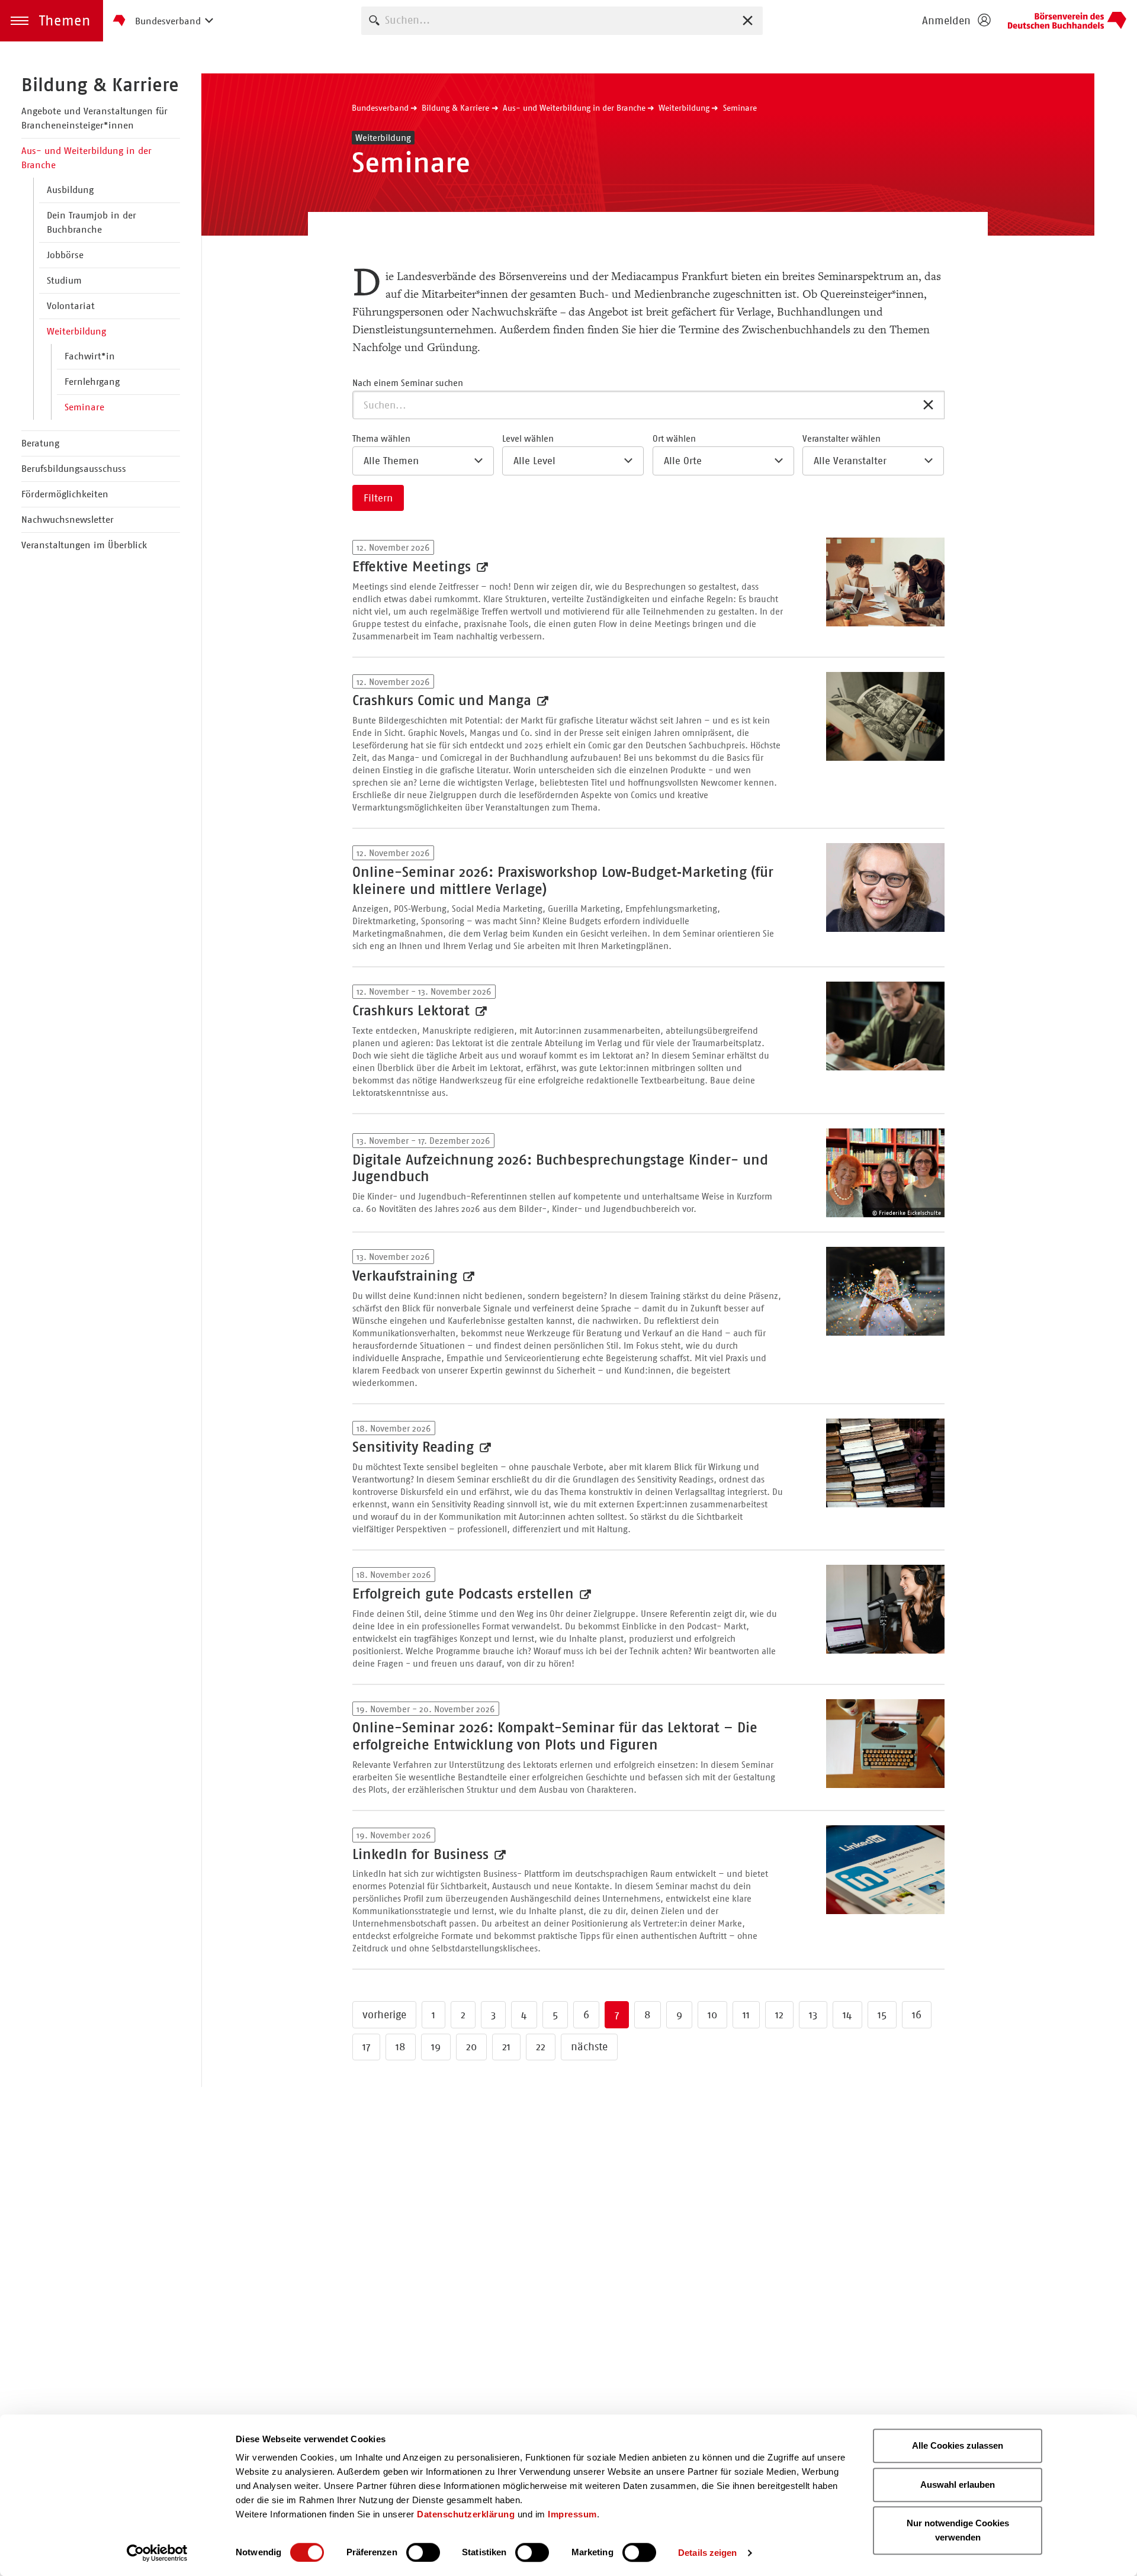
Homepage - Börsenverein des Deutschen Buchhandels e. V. (1067, 21)
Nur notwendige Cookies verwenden (958, 2530)
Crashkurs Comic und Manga (444, 700)
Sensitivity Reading (415, 1447)
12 (779, 2015)
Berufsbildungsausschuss (74, 469)
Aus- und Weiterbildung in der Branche (86, 158)
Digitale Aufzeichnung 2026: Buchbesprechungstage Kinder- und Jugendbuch (560, 1168)
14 (847, 2015)
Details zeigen (707, 2553)
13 (813, 2015)
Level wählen (528, 438)
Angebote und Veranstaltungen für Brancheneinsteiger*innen (94, 118)
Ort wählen (674, 438)
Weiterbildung (76, 331)
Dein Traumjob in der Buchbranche (91, 222)
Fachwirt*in (90, 356)
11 (746, 2015)
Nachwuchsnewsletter (68, 520)
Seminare (84, 407)
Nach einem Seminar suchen (408, 383)
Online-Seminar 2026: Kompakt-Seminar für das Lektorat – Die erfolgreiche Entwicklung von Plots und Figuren (555, 1736)
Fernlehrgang (92, 382)
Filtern (378, 498)
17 (366, 2047)
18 (401, 2047)
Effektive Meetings (414, 567)
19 (436, 2047)
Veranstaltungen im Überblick (84, 545)
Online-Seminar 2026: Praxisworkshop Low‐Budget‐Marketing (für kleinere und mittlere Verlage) (563, 881)
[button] (52, 21)
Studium (64, 280)
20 (471, 2047)
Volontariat (71, 306)
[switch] (423, 2552)
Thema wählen (381, 438)
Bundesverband (380, 108)
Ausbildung (70, 190)
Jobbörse (65, 255)
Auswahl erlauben (958, 2485)
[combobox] (562, 20)
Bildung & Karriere (100, 85)
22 (541, 2047)
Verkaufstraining (407, 1276)
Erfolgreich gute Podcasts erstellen (465, 1594)
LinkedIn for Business (423, 1854)
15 (882, 2015)
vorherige (384, 2015)
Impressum (572, 2514)
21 (506, 2047)
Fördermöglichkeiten (65, 494)
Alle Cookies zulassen (958, 2445)
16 (917, 2015)
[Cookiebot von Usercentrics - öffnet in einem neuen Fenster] (157, 2553)
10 (712, 2015)
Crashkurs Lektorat (413, 1011)
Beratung (40, 443)
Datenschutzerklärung (466, 2514)
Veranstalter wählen (841, 438)
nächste (589, 2047)
